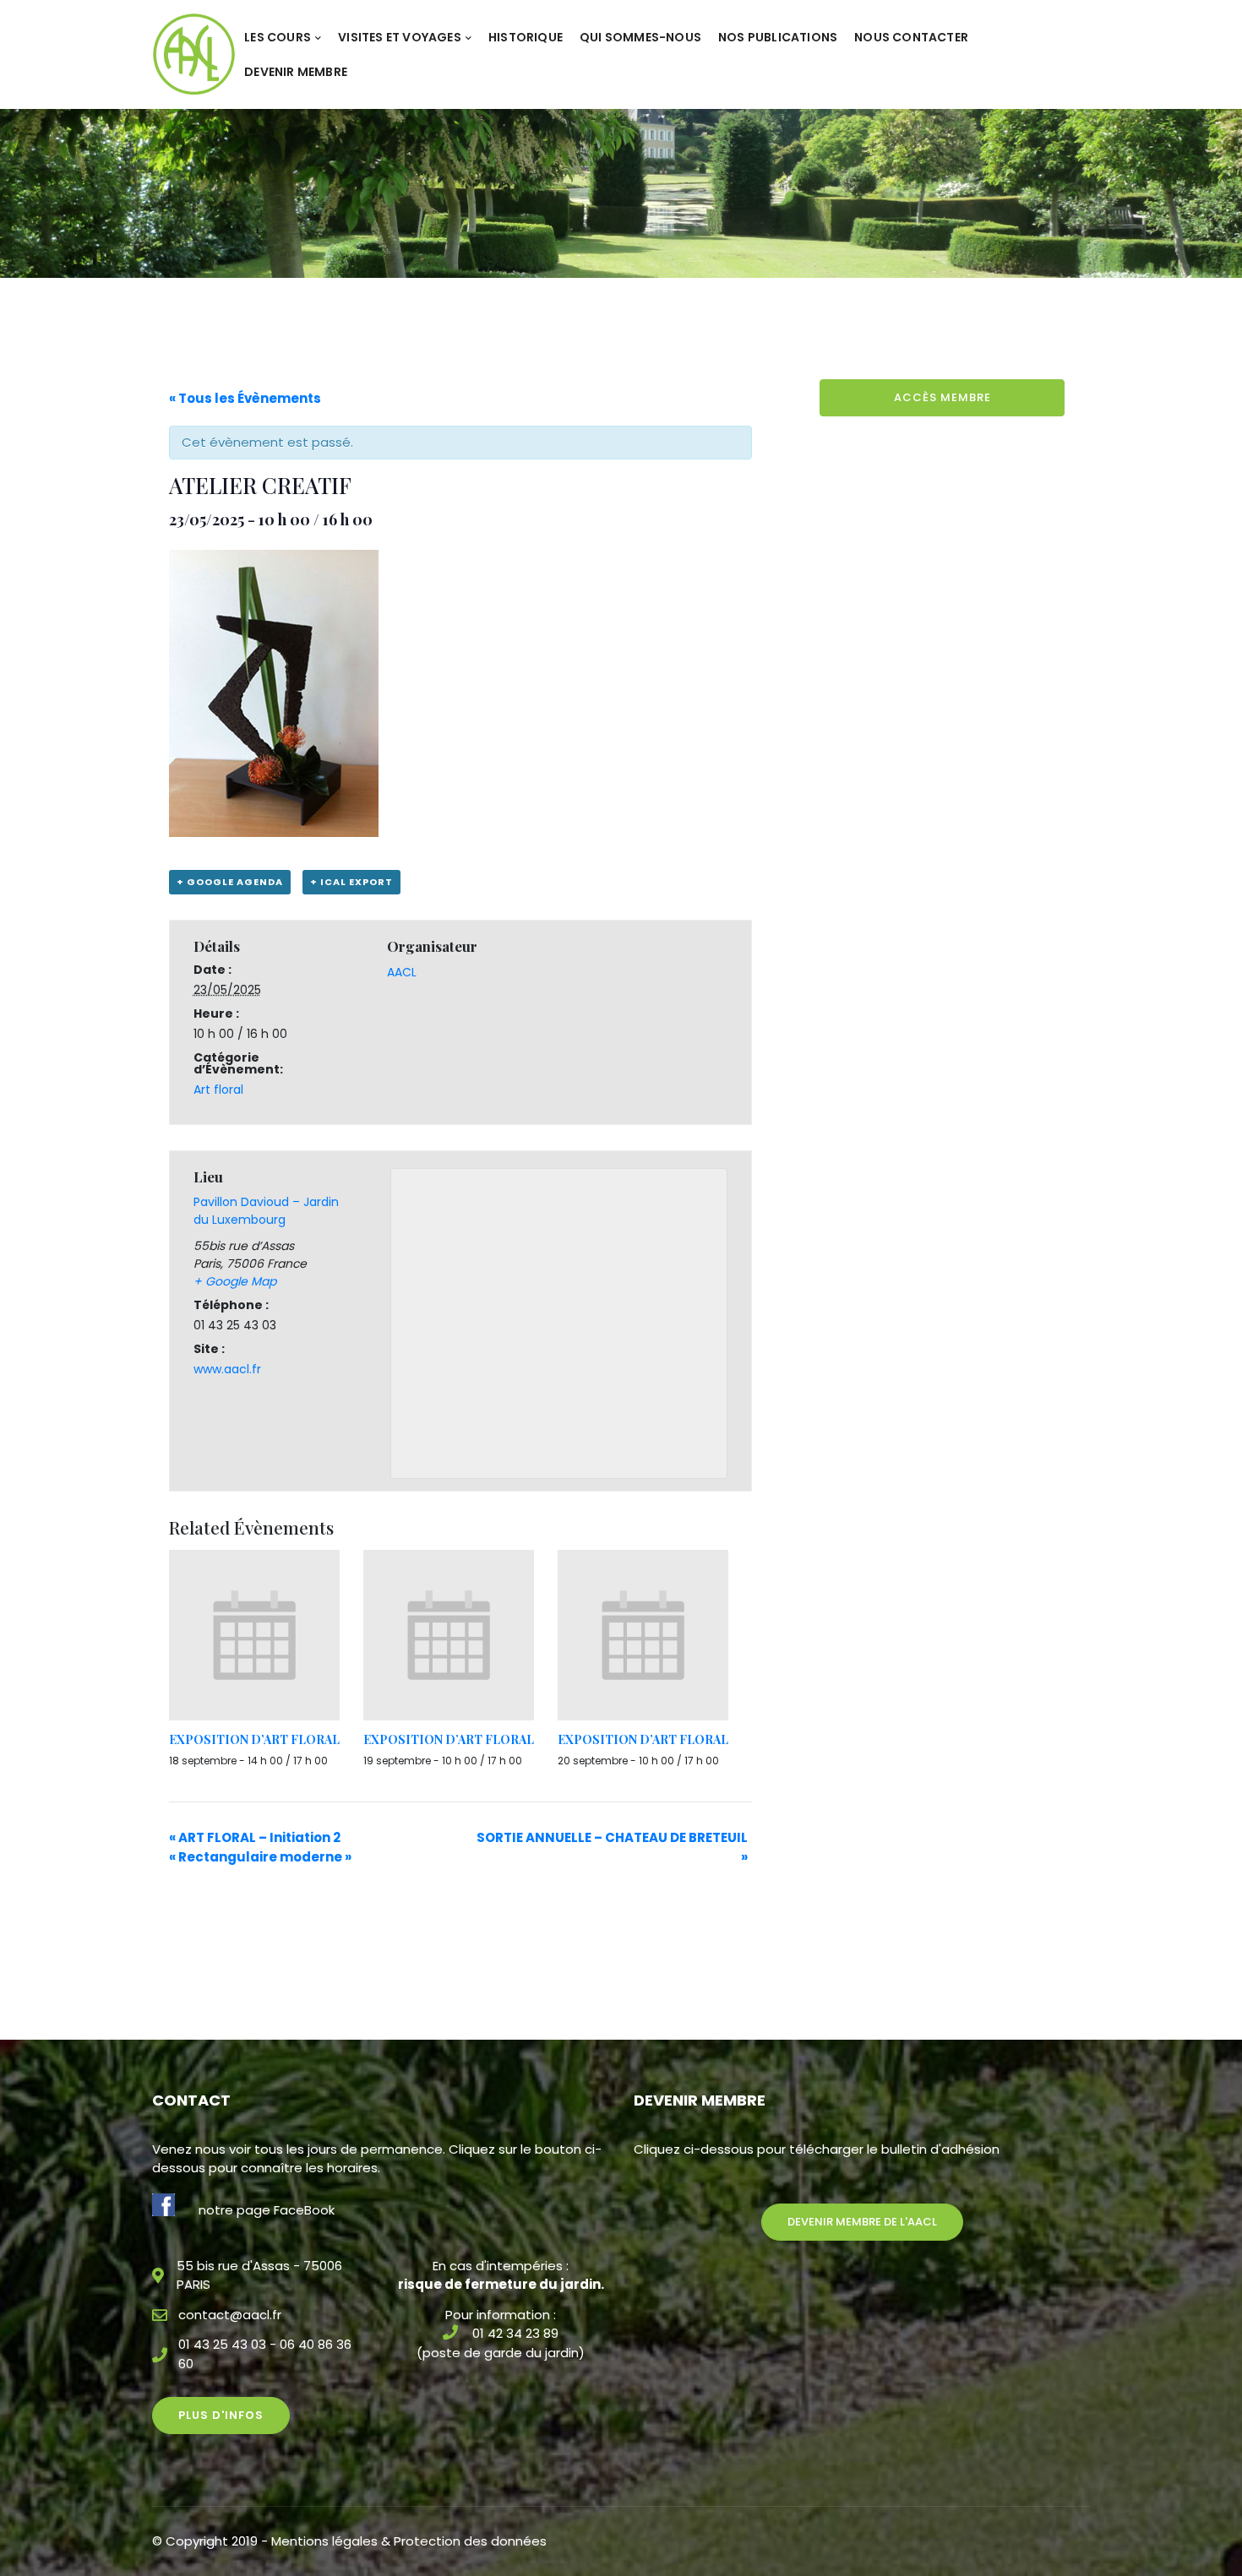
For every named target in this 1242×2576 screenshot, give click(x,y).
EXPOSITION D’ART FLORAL (254, 1739)
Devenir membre (296, 72)
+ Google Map (235, 1281)
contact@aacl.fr (230, 2315)
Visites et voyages (400, 37)
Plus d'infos (221, 2415)
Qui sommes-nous (640, 37)
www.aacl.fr (227, 1369)
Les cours (278, 37)
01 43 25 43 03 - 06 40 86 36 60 (265, 2354)
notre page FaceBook (267, 2210)
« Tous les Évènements (245, 398)
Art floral (218, 1090)
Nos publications (778, 37)
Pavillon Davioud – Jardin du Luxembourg (266, 1211)
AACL (402, 972)
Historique (526, 37)
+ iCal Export (351, 882)
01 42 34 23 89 (515, 2333)
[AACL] (194, 54)
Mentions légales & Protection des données (409, 2541)
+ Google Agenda (230, 882)
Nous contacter (911, 37)
